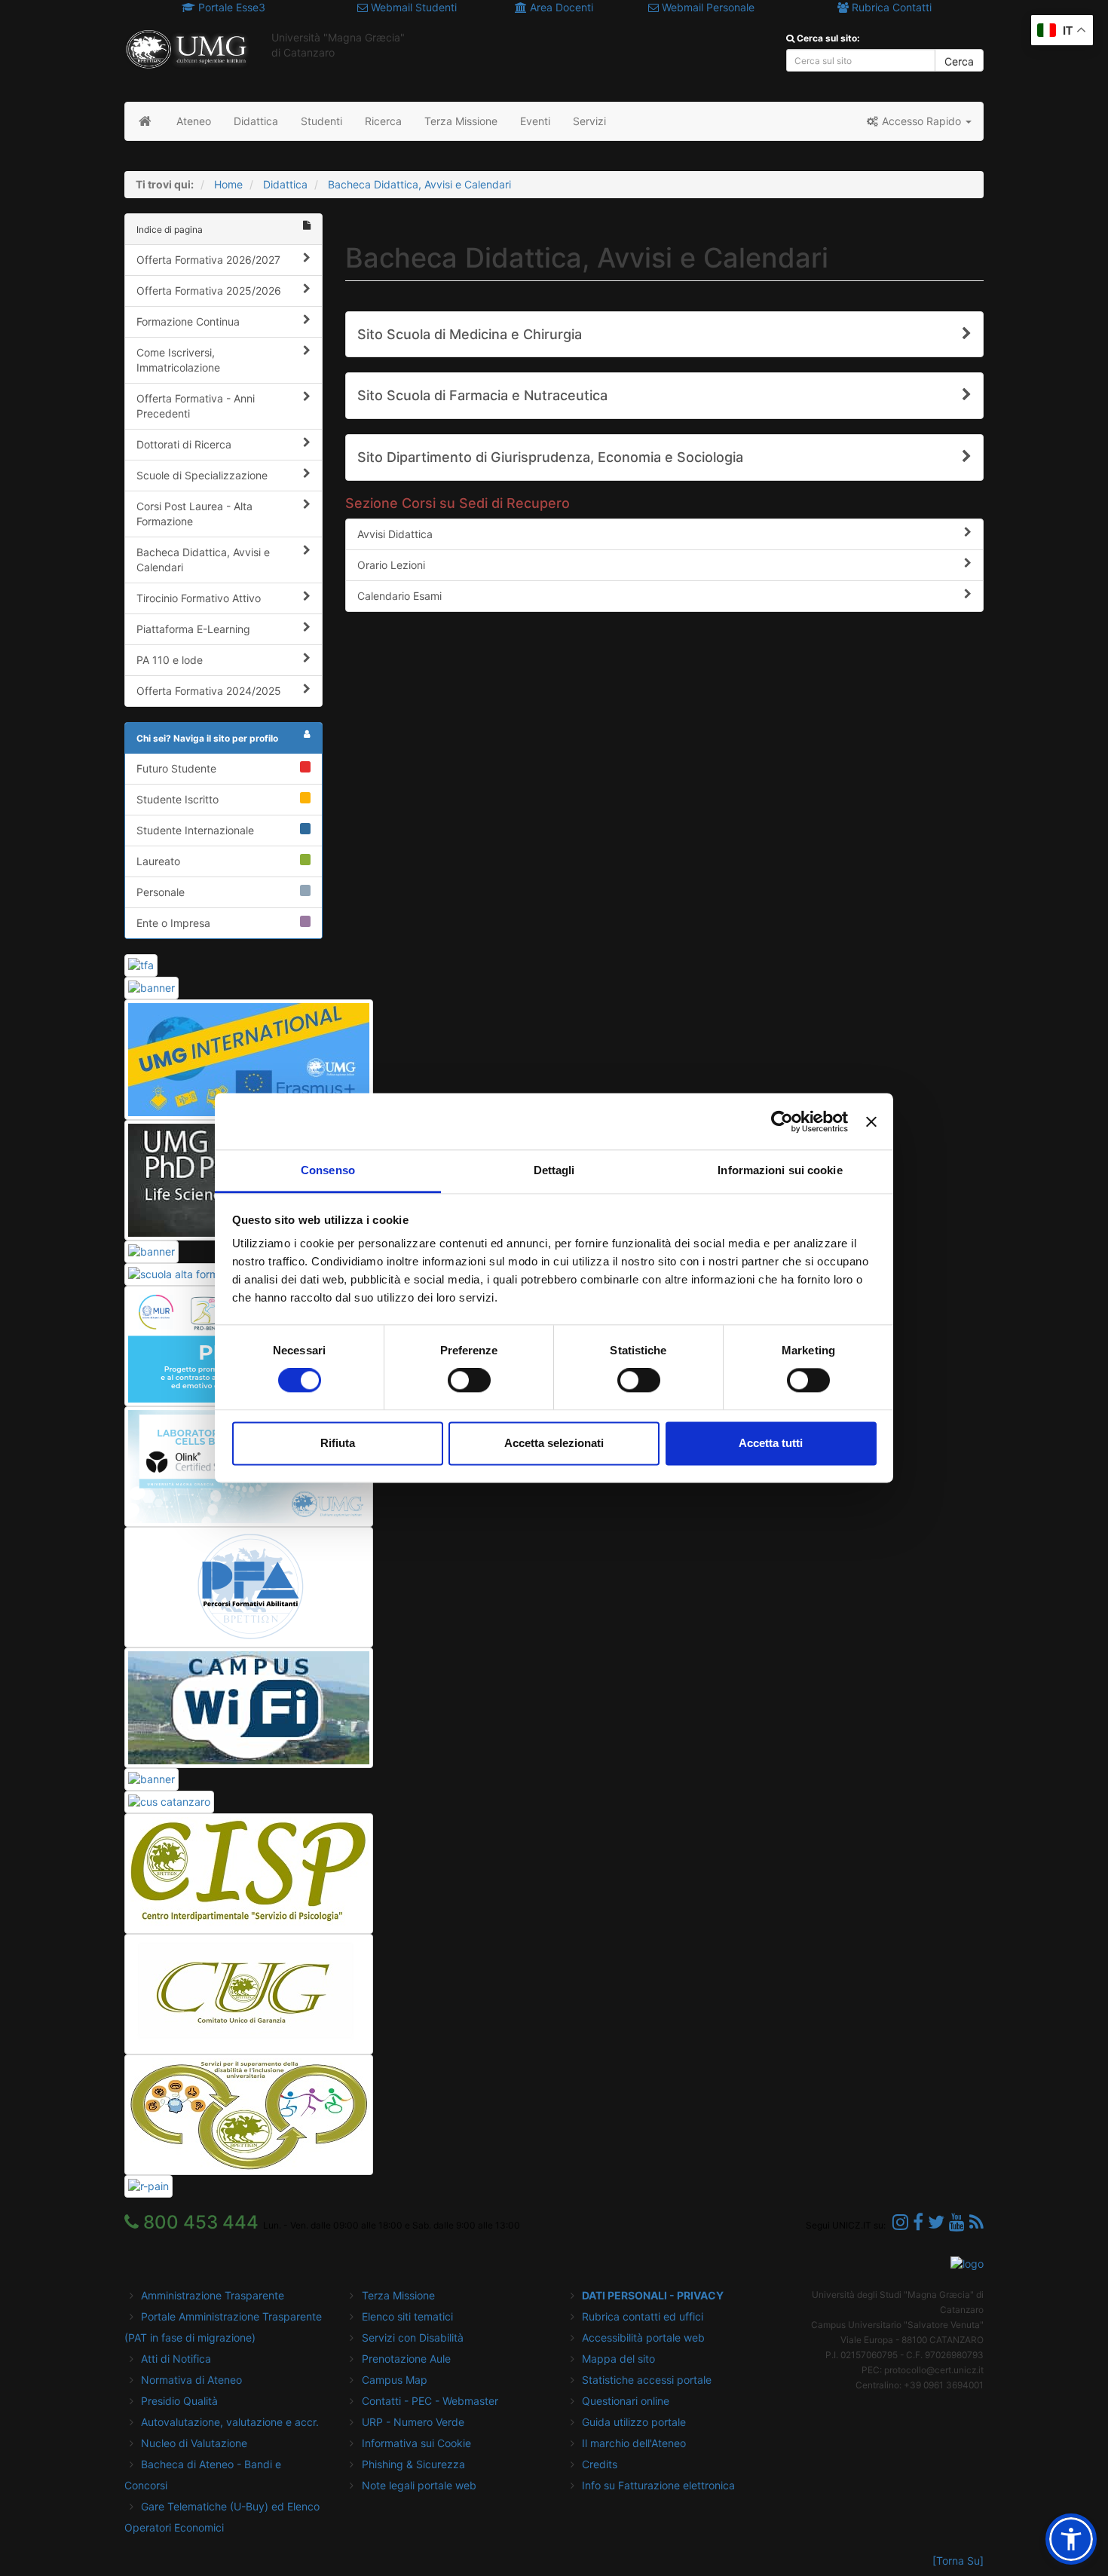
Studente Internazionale (195, 830)
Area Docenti (560, 7)
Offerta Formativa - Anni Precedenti (196, 406)
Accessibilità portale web (643, 2337)
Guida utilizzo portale (634, 2422)
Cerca (959, 61)
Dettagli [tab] (554, 1170)
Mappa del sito (618, 2359)
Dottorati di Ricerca (184, 444)
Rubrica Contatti (890, 7)
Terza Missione (398, 2295)
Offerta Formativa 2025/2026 (209, 291)
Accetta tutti (771, 1443)
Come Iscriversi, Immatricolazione (178, 360)
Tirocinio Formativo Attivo (199, 598)
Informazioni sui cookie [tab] (780, 1170)
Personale (161, 892)
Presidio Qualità (179, 2401)
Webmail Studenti (412, 7)
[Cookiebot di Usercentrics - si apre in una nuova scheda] (782, 1121)
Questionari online (626, 2401)
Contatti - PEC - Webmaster (430, 2401)
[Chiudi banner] (871, 1121)
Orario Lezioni (391, 565)
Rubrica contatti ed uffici (643, 2316)
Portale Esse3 (230, 7)
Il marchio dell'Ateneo (634, 2443)
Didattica (285, 184)
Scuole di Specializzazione (202, 475)
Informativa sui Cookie (416, 2443)
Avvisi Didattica (395, 534)
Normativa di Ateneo (191, 2380)
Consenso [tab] (328, 1170)
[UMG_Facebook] (918, 2222)
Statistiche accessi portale (647, 2380)
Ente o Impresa (173, 923)
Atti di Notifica (176, 2359)
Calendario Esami (399, 596)
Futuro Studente (176, 768)
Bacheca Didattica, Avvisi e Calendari (419, 184)
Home (228, 184)
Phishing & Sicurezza (413, 2464)
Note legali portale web (419, 2485)
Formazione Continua (188, 321)
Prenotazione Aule (406, 2359)
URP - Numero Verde (413, 2422)
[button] (918, 121)
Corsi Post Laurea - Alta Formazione (194, 514)
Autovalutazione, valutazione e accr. (230, 2422)
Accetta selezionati (554, 1443)
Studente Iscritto (178, 799)
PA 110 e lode (170, 660)
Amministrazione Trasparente (213, 2295)
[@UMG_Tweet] (936, 2222)
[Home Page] (145, 121)
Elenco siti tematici (407, 2316)
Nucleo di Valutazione (194, 2443)
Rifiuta (338, 1443)
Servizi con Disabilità (413, 2337)
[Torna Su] (958, 2561)
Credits (600, 2464)
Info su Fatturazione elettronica (658, 2485)
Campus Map (395, 2380)
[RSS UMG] (976, 2222)
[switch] (469, 1381)
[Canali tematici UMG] (957, 2222)
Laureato (158, 861)
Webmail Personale (707, 7)
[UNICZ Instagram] (900, 2222)
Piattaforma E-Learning (193, 629)
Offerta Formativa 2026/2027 (208, 260)
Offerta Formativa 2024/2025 (209, 691)
